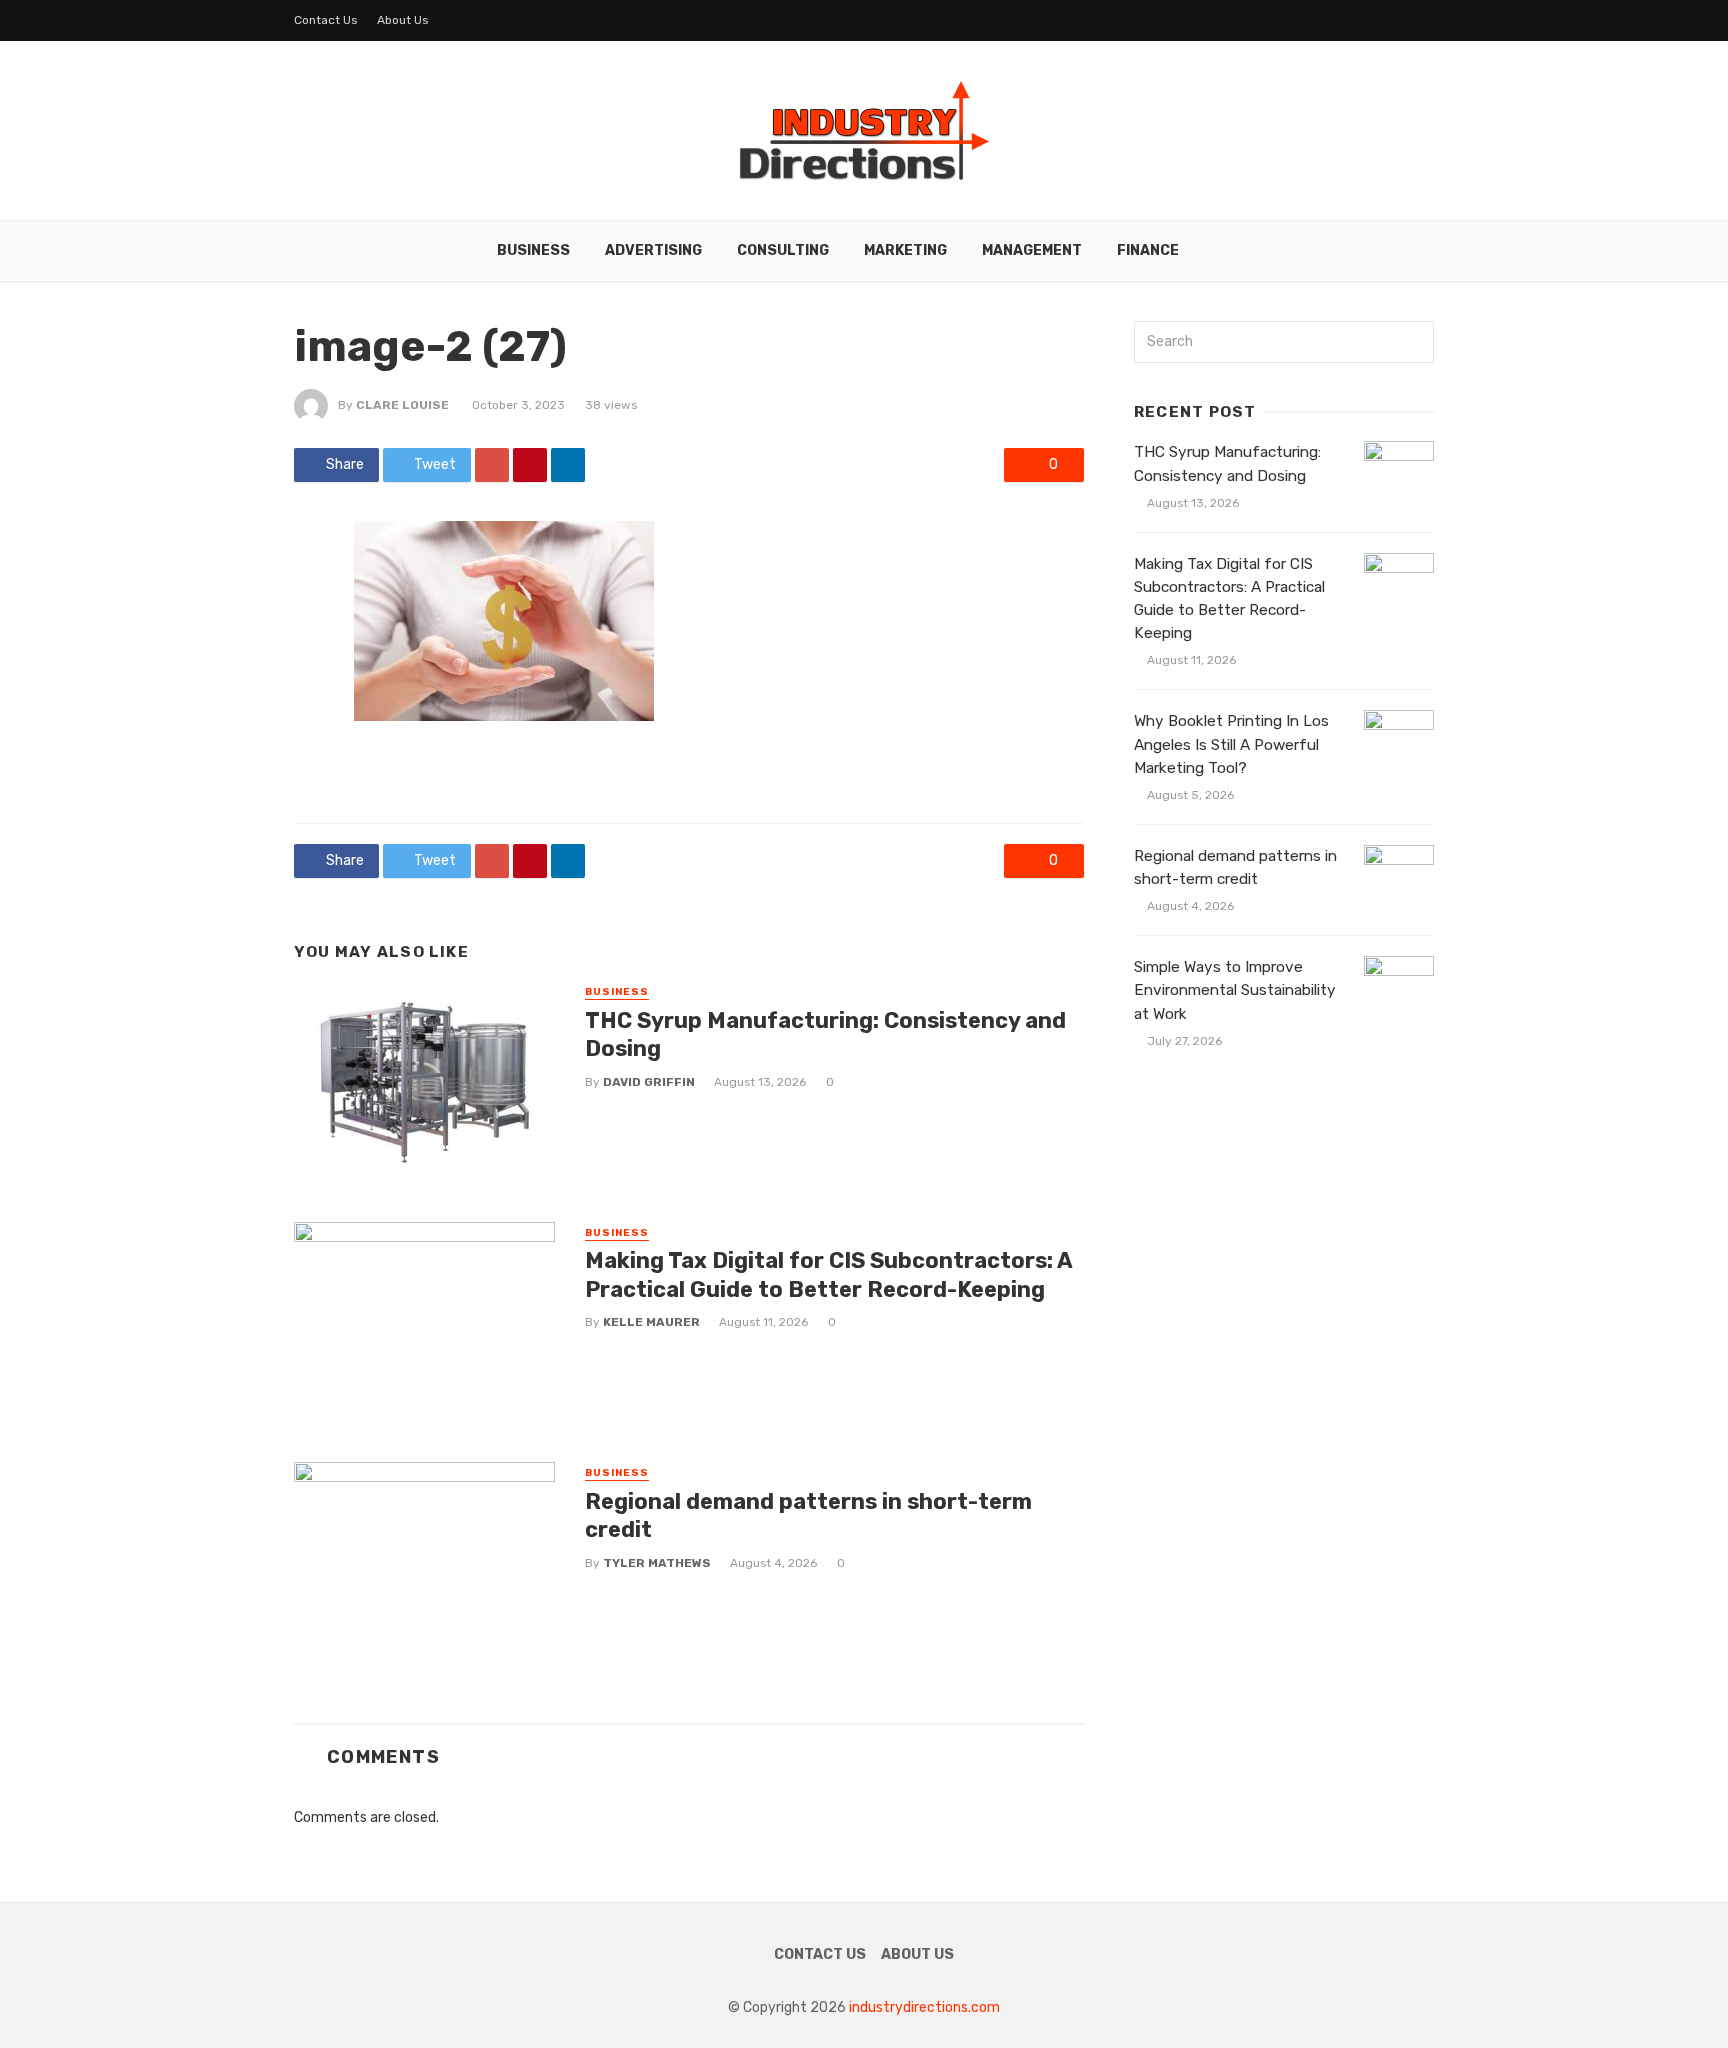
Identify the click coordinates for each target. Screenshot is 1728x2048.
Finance (1148, 250)
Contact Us (326, 20)
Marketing (905, 250)
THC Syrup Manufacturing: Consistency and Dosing (825, 1034)
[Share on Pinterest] (530, 465)
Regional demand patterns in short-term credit (808, 1515)
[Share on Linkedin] (568, 465)
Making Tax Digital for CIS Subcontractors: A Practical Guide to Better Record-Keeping (828, 1274)
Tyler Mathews (657, 1563)
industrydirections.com (924, 2007)
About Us (403, 20)
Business (533, 250)
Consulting (783, 250)
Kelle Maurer (651, 1322)
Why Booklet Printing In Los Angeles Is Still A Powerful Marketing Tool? (1231, 744)
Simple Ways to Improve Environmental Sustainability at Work (1235, 990)
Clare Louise (402, 405)
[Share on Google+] (492, 465)
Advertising (653, 250)
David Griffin (649, 1082)
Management (1032, 250)
